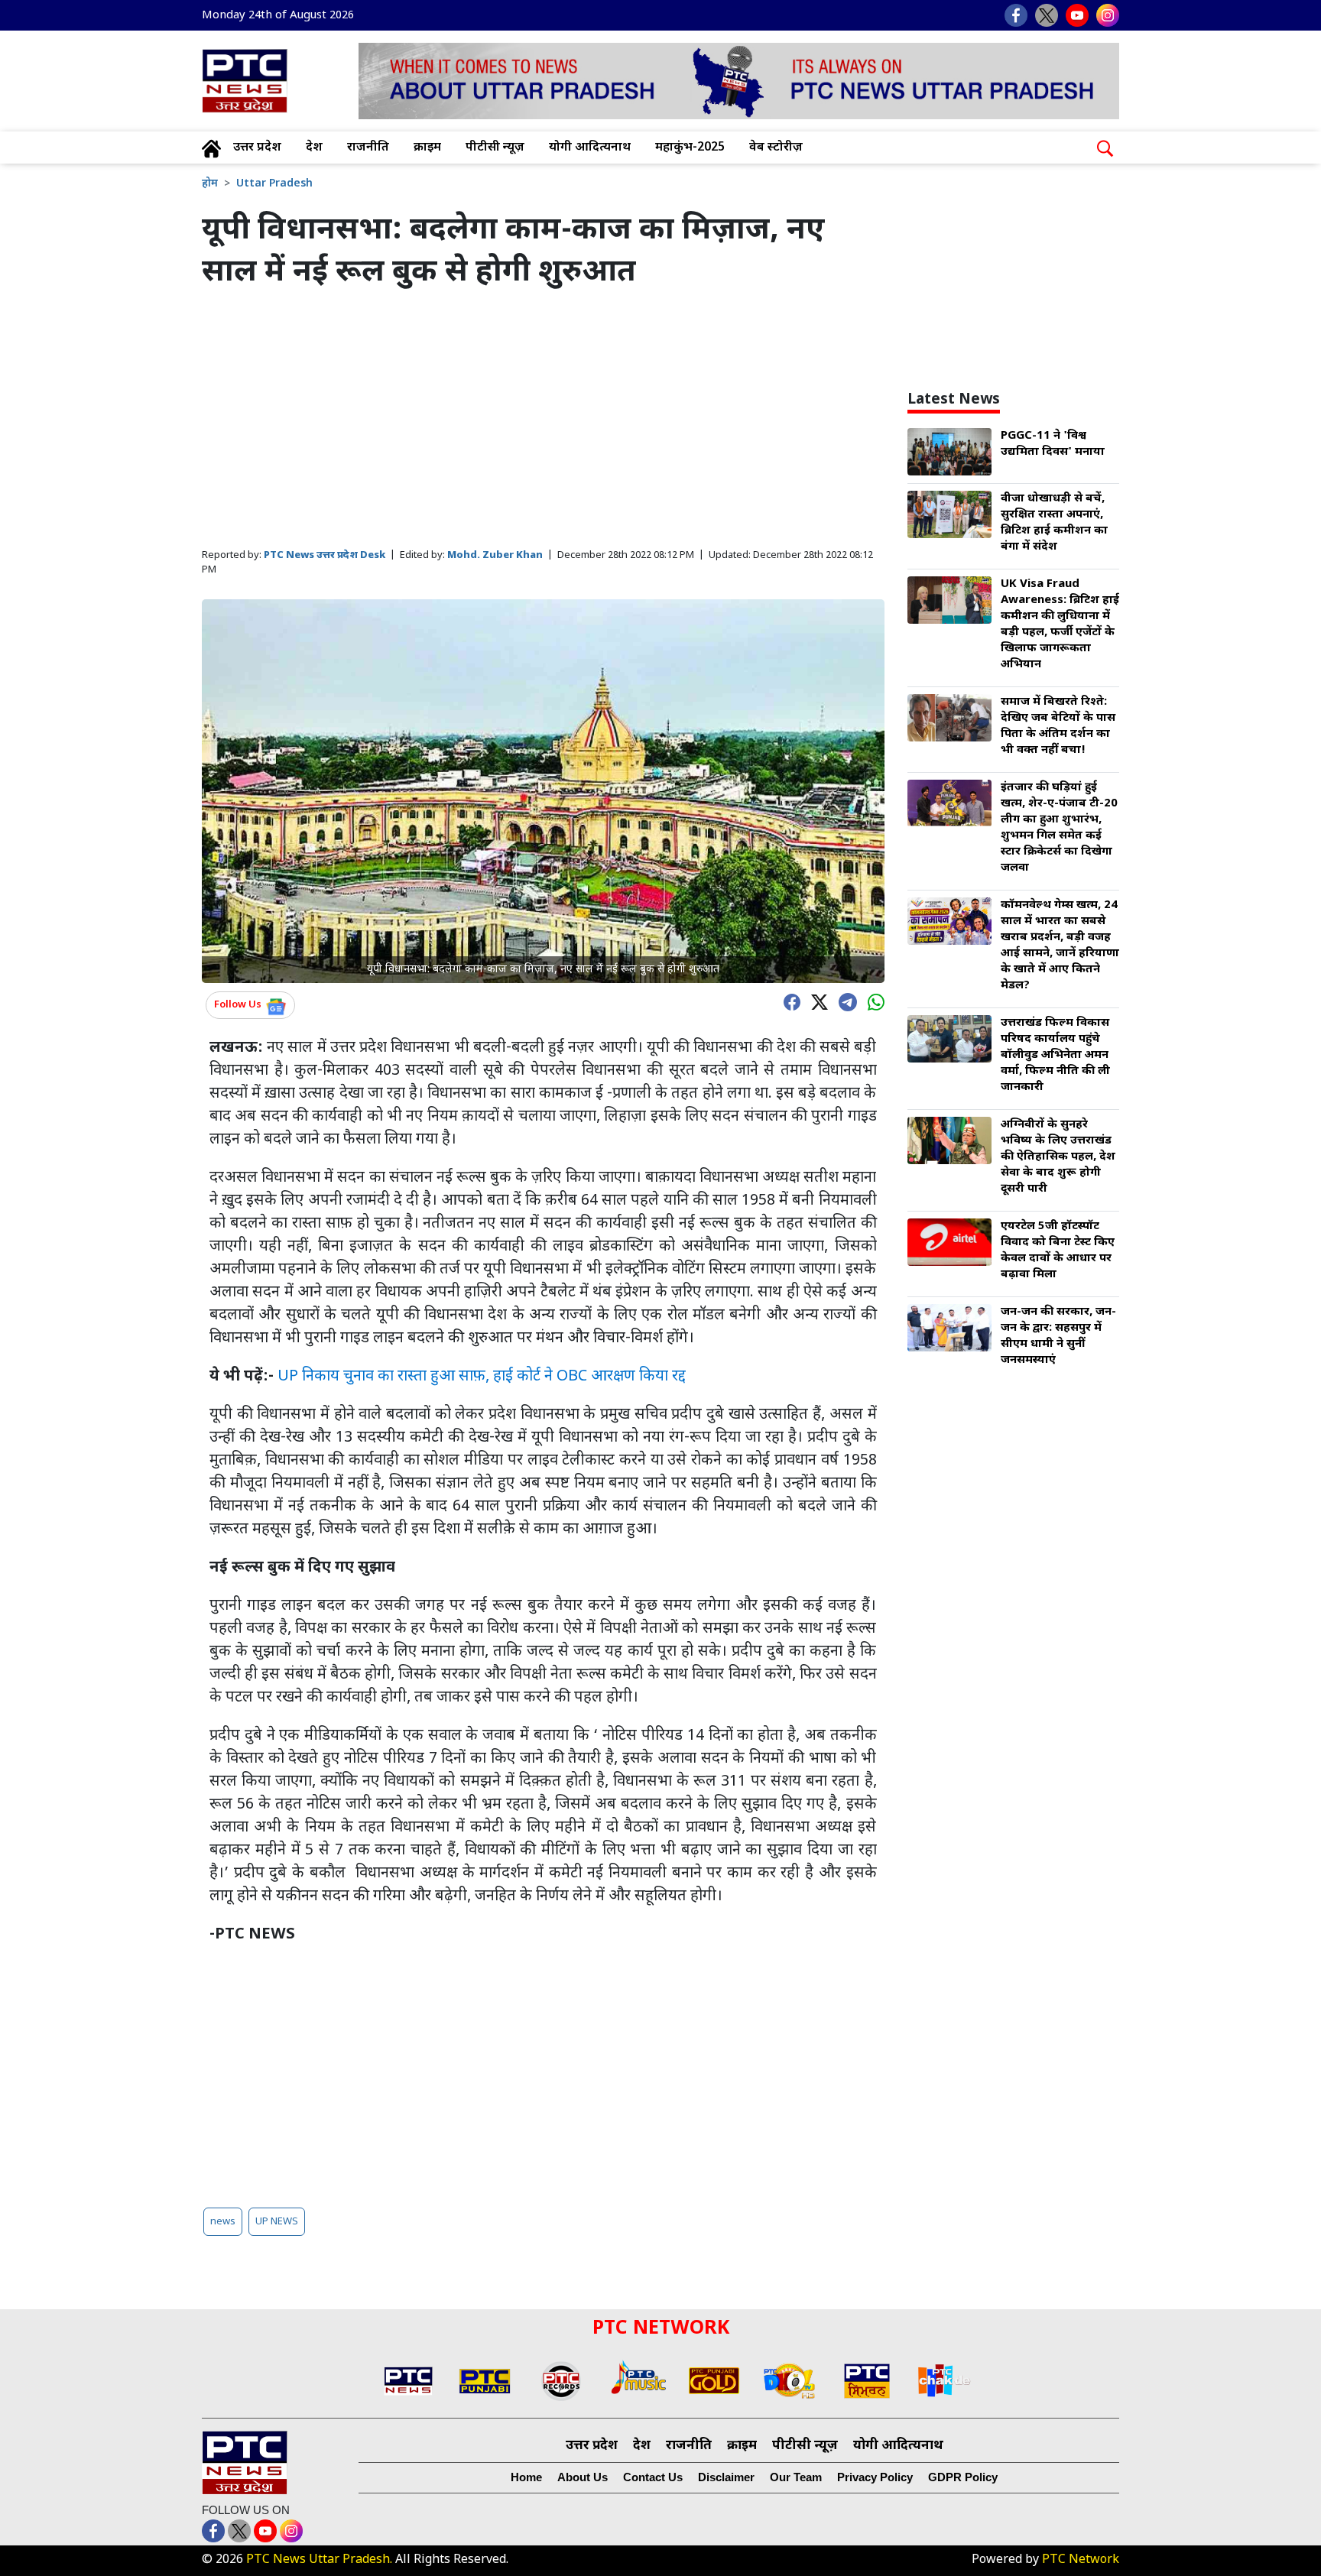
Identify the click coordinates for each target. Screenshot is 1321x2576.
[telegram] (844, 1001)
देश (314, 148)
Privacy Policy (875, 2477)
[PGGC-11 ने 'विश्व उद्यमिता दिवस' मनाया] (949, 453)
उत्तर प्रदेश (257, 148)
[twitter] (816, 1001)
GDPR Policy (963, 2477)
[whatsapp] (872, 1001)
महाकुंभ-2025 (690, 148)
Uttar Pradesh (274, 184)
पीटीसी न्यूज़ (495, 148)
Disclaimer (726, 2477)
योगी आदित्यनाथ (590, 148)
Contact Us (653, 2477)
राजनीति (368, 148)
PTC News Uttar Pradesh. (319, 2560)
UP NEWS (277, 2222)
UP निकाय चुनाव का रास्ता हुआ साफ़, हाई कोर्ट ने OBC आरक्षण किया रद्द (482, 1377)
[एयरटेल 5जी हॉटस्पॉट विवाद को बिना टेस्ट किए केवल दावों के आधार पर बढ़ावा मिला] (949, 1243)
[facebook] (788, 1001)
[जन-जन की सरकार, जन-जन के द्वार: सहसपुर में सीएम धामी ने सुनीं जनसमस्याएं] (949, 1329)
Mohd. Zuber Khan (495, 555)
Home (526, 2477)
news (223, 2222)
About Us (583, 2477)
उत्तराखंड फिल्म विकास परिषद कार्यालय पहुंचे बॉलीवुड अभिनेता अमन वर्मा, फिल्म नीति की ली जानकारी (1055, 1055)
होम (210, 184)
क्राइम (427, 148)
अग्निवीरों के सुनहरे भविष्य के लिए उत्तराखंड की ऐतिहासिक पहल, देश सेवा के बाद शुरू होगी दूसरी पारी (1058, 1157)
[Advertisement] (543, 420)
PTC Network (1081, 2560)
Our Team (796, 2477)
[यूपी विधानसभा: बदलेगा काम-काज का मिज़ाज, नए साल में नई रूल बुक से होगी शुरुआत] (543, 792)
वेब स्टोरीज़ (776, 148)
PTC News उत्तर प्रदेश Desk (325, 555)
